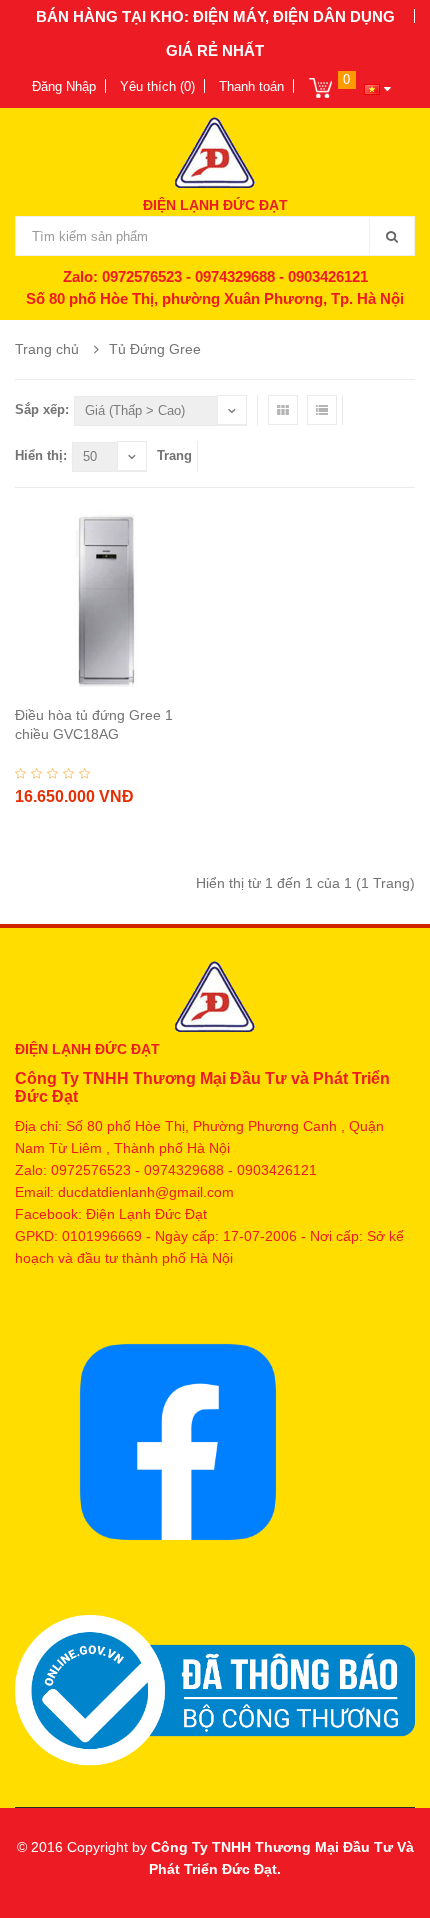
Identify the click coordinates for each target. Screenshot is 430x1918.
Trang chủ (47, 349)
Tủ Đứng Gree (155, 349)
